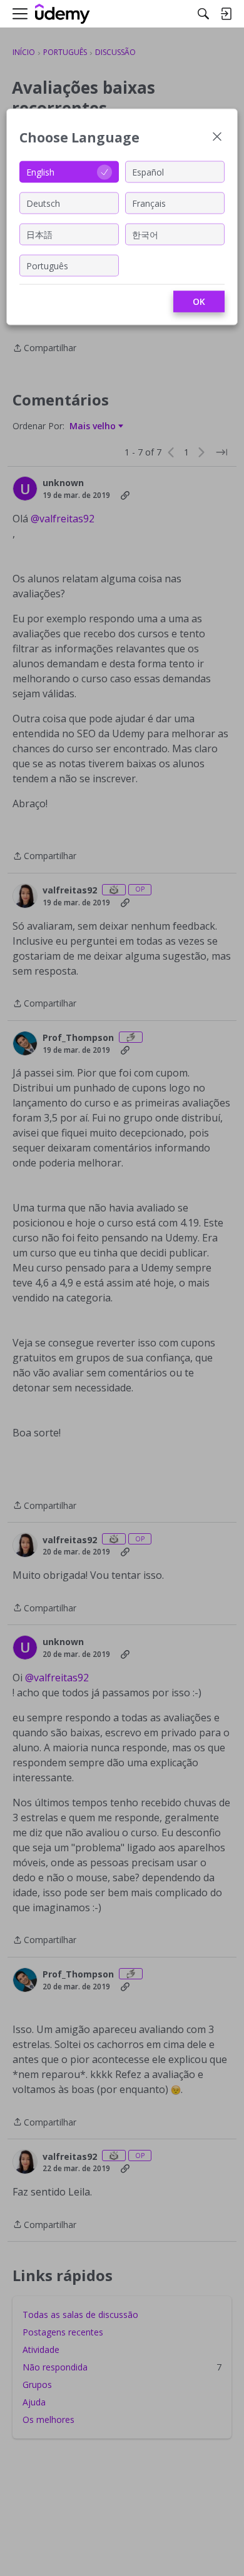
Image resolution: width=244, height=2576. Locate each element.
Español (148, 172)
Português (47, 265)
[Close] (217, 138)
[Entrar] (226, 14)
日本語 (39, 234)
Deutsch (43, 203)
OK (199, 301)
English (40, 172)
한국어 (145, 234)
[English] (63, 14)
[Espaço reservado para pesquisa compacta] (203, 14)
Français (149, 203)
